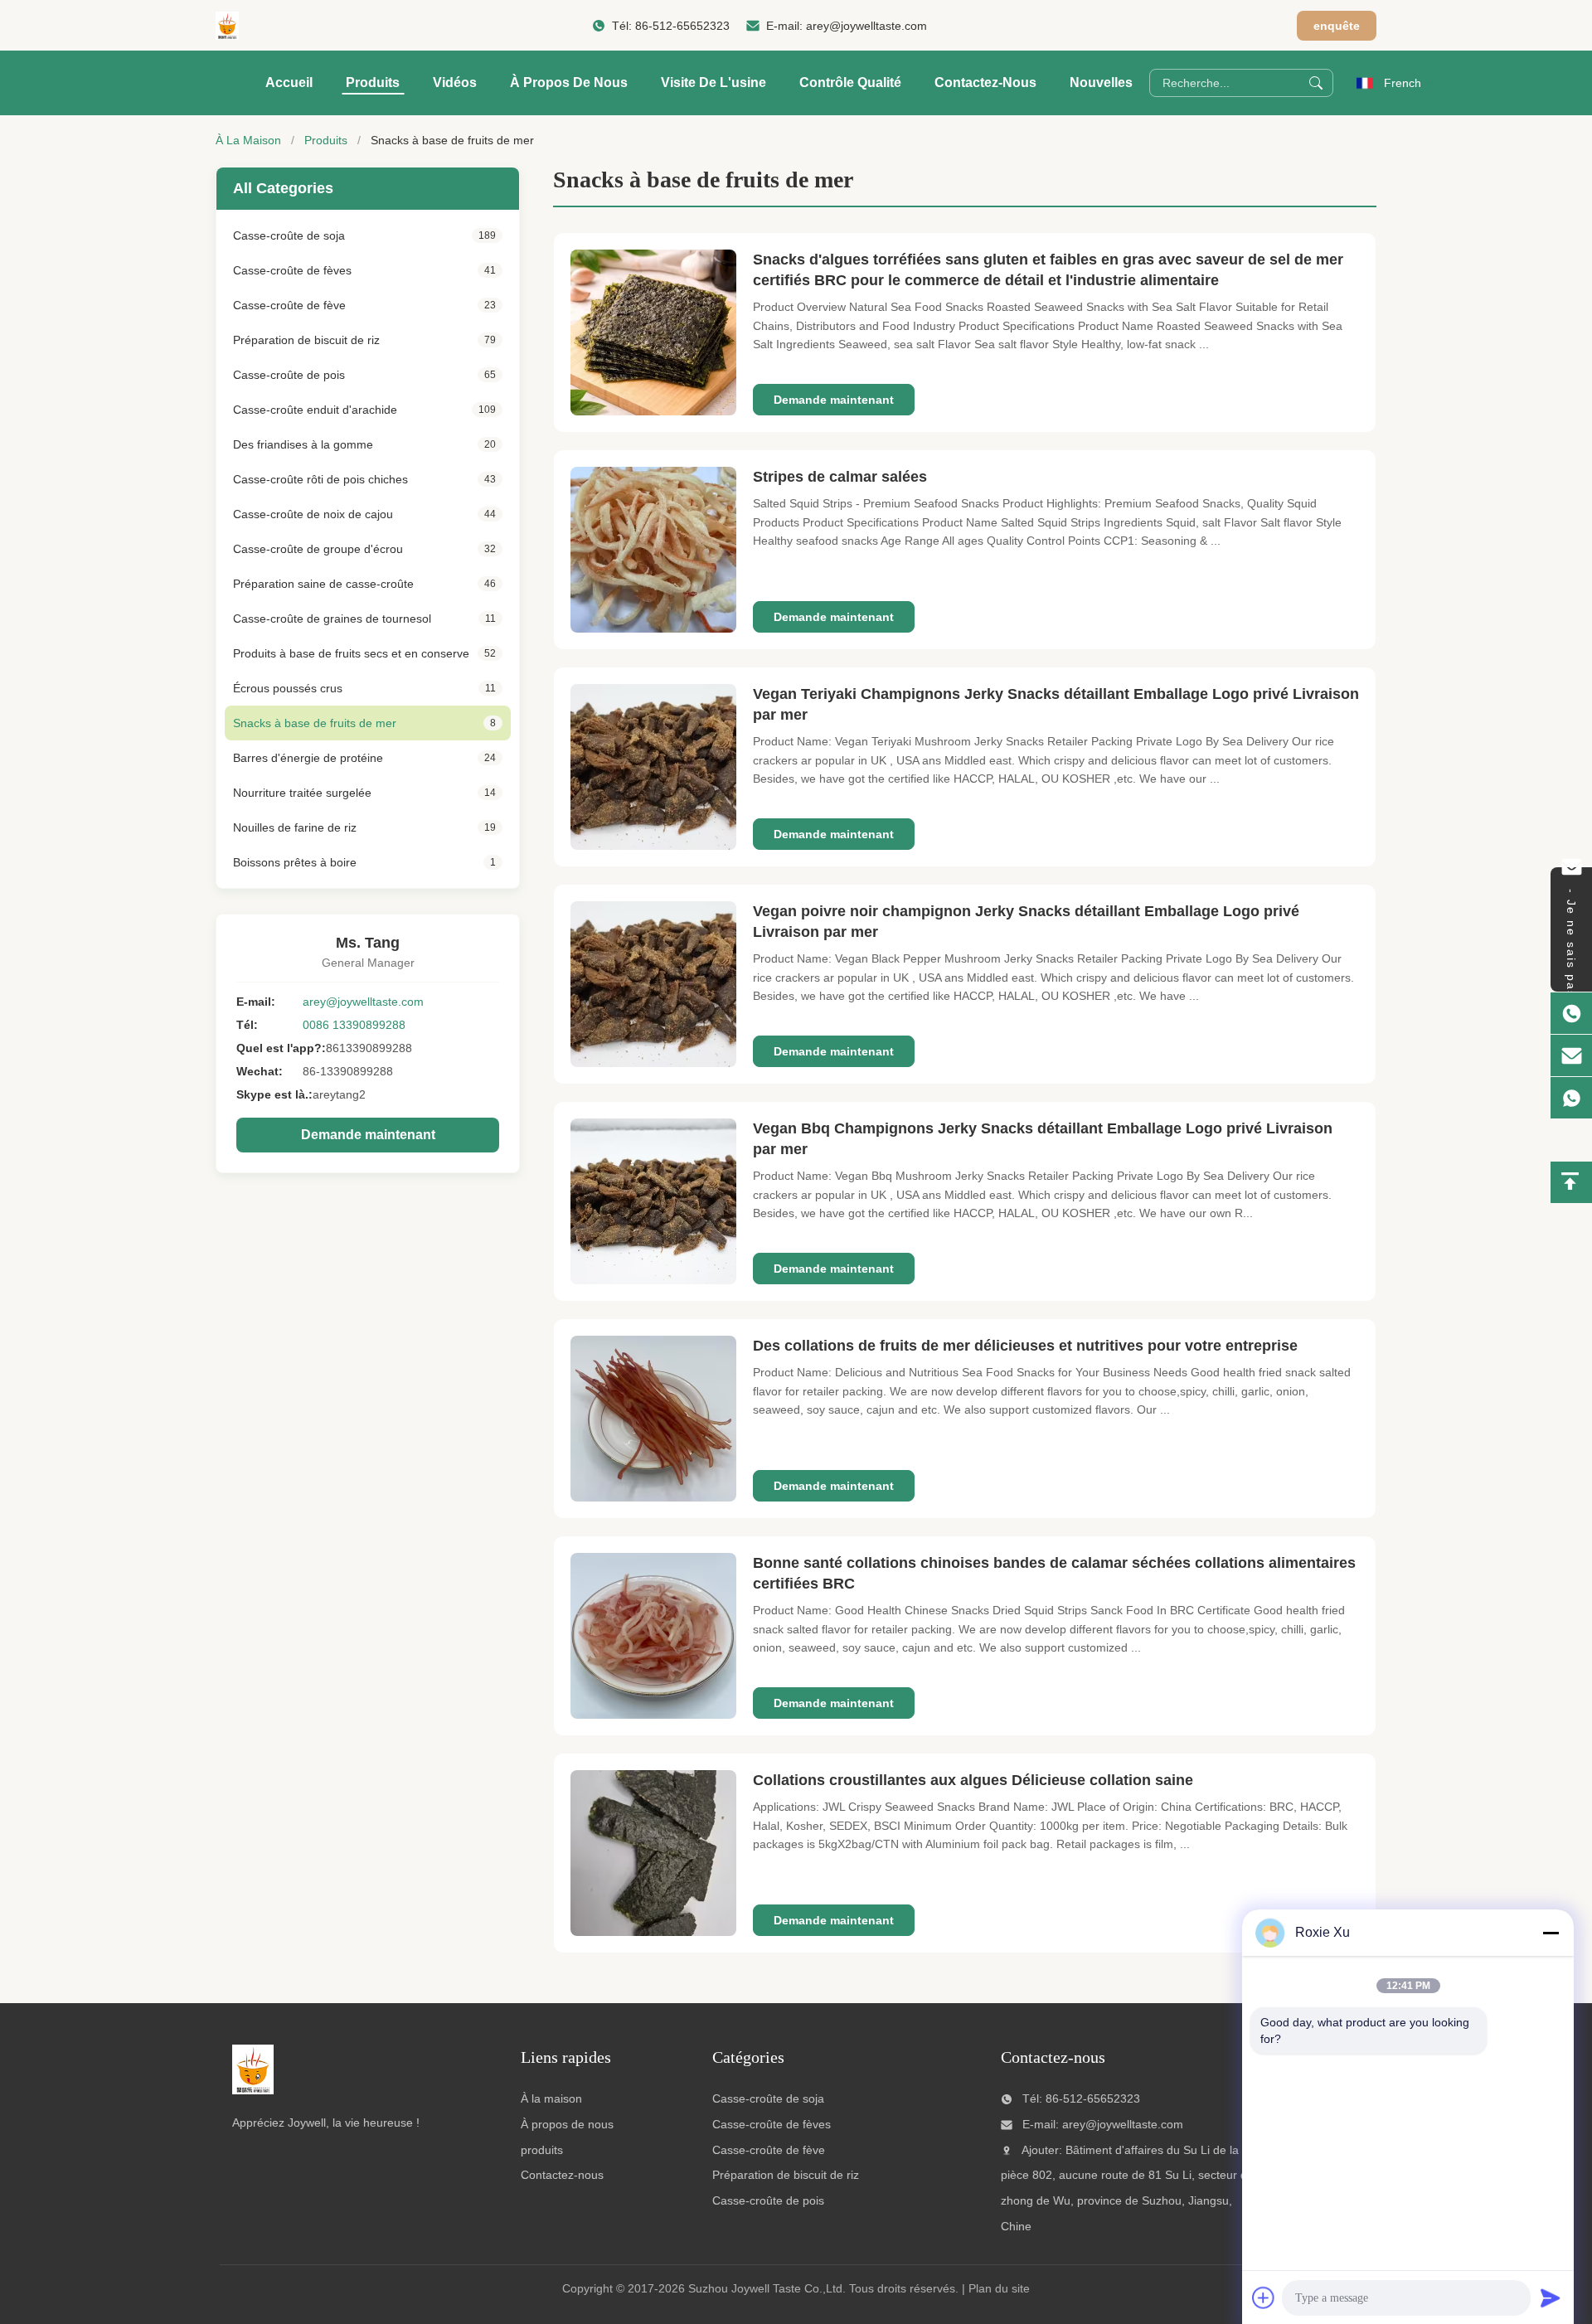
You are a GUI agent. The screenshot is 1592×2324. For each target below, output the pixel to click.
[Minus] (1551, 1933)
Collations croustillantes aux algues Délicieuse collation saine (973, 1780)
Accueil (289, 82)
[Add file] (1264, 2297)
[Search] (1316, 83)
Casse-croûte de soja (768, 2098)
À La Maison (248, 140)
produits (542, 2150)
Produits (373, 82)
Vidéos (455, 82)
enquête (1337, 26)
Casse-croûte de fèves (772, 2124)
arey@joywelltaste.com (866, 26)
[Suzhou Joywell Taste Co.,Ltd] (227, 26)
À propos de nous (569, 82)
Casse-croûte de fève (769, 2150)
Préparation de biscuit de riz (786, 2175)
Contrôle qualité (850, 82)
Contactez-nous (985, 82)
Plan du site (999, 2288)
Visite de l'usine (713, 82)
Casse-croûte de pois (768, 2200)
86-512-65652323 (682, 26)
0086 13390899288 (354, 1025)
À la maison (551, 2098)
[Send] (1551, 2297)
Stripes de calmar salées (840, 477)
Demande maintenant (368, 1135)
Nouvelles (1101, 82)
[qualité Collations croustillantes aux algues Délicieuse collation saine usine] (653, 1853)
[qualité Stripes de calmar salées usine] (653, 550)
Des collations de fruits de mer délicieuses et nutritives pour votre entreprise (1025, 1346)
